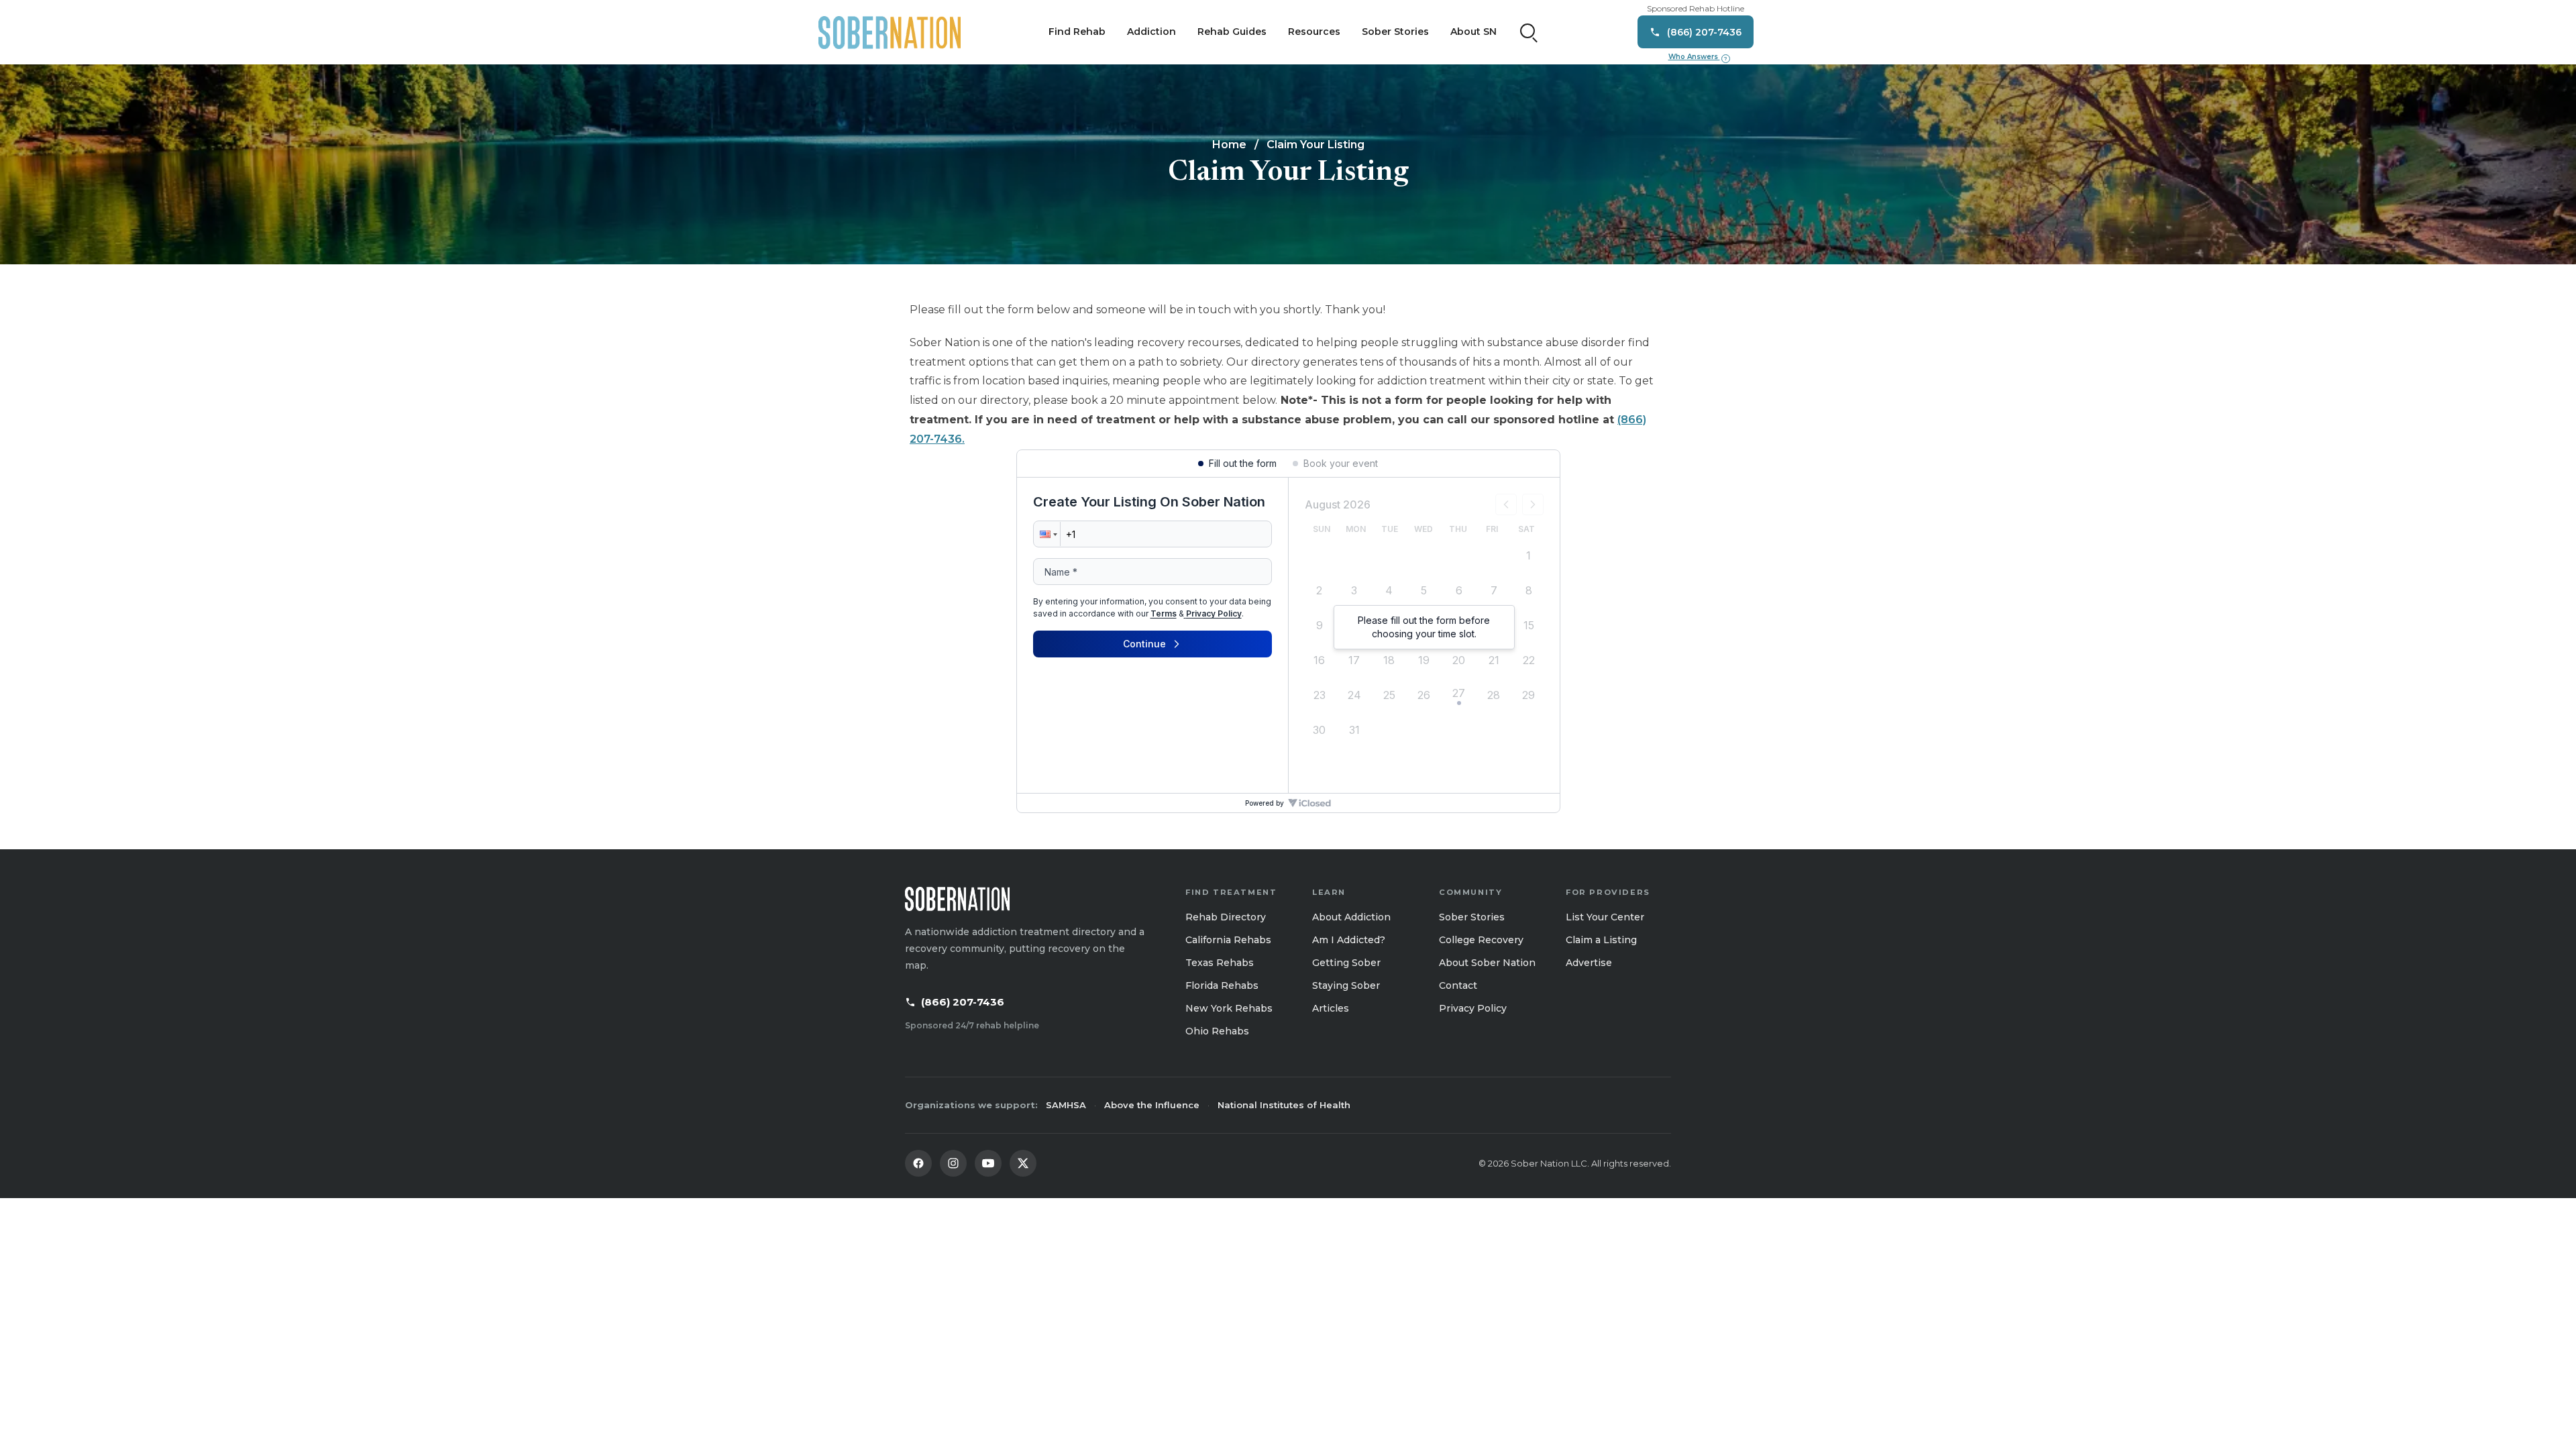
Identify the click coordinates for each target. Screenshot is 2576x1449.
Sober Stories (1395, 32)
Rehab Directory (1226, 917)
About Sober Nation (1487, 963)
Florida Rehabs (1222, 985)
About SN (1473, 32)
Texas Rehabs (1220, 963)
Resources (1314, 32)
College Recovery (1481, 940)
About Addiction (1351, 917)
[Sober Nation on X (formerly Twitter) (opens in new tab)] (1023, 1163)
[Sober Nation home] (890, 32)
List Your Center (1605, 917)
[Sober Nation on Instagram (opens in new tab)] (953, 1163)
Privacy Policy (1473, 1008)
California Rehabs (1228, 940)
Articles (1331, 1008)
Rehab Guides (1232, 32)
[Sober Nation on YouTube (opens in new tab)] (988, 1163)
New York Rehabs (1229, 1008)
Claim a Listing (1601, 940)
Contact (1458, 985)
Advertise (1589, 963)
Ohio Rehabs (1217, 1031)
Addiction (1151, 32)
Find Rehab (1077, 32)
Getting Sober (1346, 963)
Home (1229, 145)
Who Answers (1698, 57)
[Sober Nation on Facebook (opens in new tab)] (918, 1163)
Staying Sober (1346, 985)
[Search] (1529, 32)
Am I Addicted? (1349, 940)
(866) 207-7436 (963, 1002)
